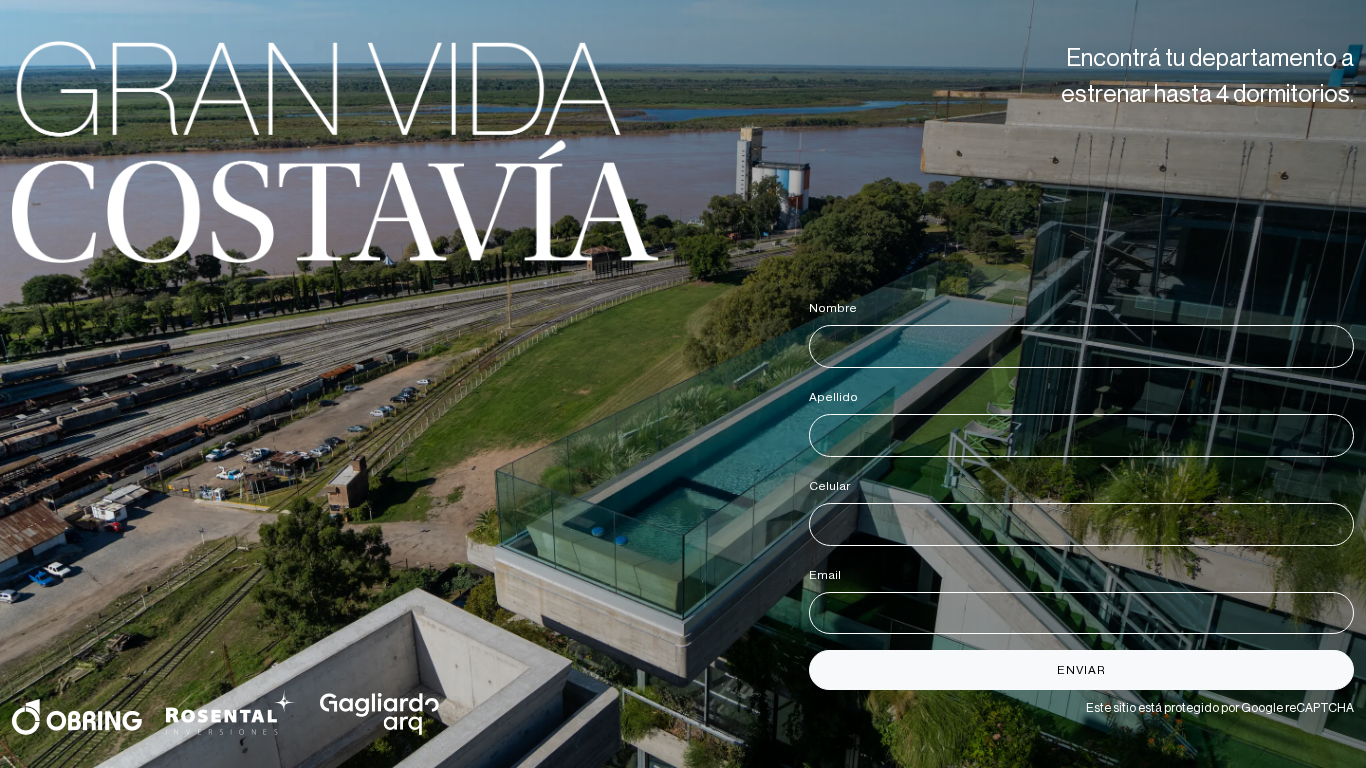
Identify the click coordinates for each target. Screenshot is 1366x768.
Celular (833, 486)
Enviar (1081, 670)
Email (828, 575)
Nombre (836, 308)
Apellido (837, 397)
